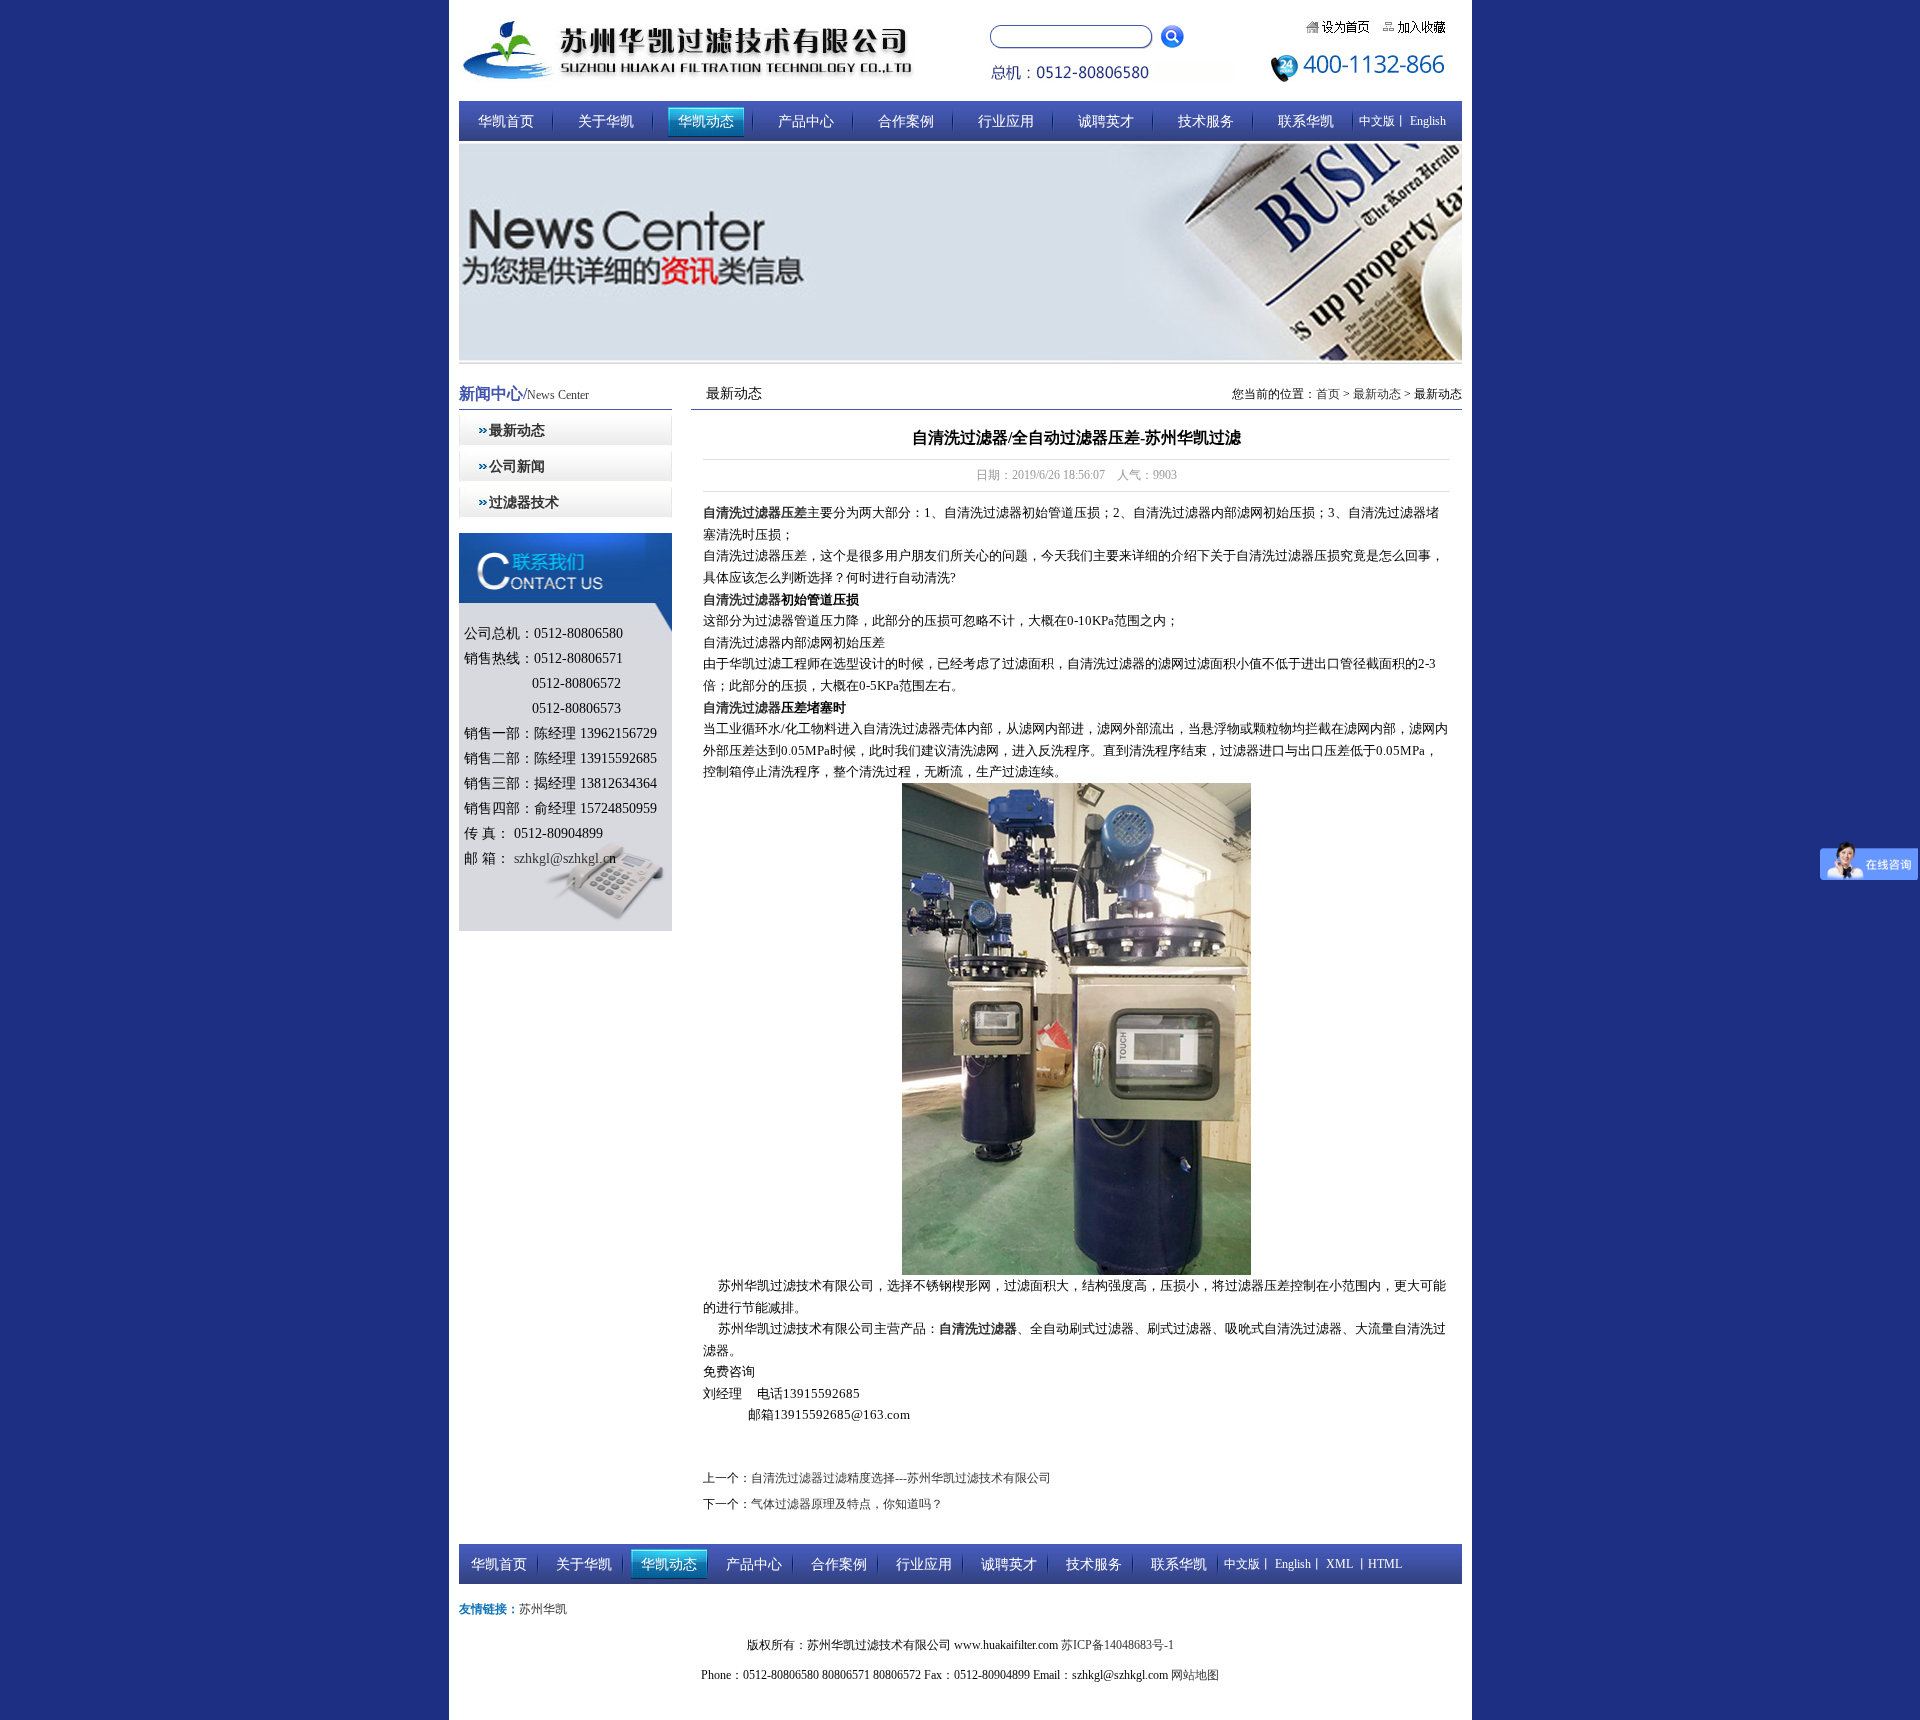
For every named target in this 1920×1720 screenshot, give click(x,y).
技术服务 (1206, 121)
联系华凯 (1306, 121)
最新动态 (517, 430)
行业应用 (1006, 121)
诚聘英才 (1106, 121)
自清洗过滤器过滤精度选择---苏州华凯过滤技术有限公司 (901, 1478)
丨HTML (1377, 1564)
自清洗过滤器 (742, 599)
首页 (1328, 394)
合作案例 (906, 121)
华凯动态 (706, 121)
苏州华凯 (543, 1609)
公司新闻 (517, 466)
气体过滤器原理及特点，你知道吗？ (847, 1504)
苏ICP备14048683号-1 (1117, 1645)
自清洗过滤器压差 (755, 512)
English (1426, 121)
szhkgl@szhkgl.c (559, 858)
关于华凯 (606, 121)
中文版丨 (1383, 121)
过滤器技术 (524, 502)
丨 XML (1332, 1564)
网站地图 (1195, 1675)
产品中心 (806, 121)
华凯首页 (506, 121)
